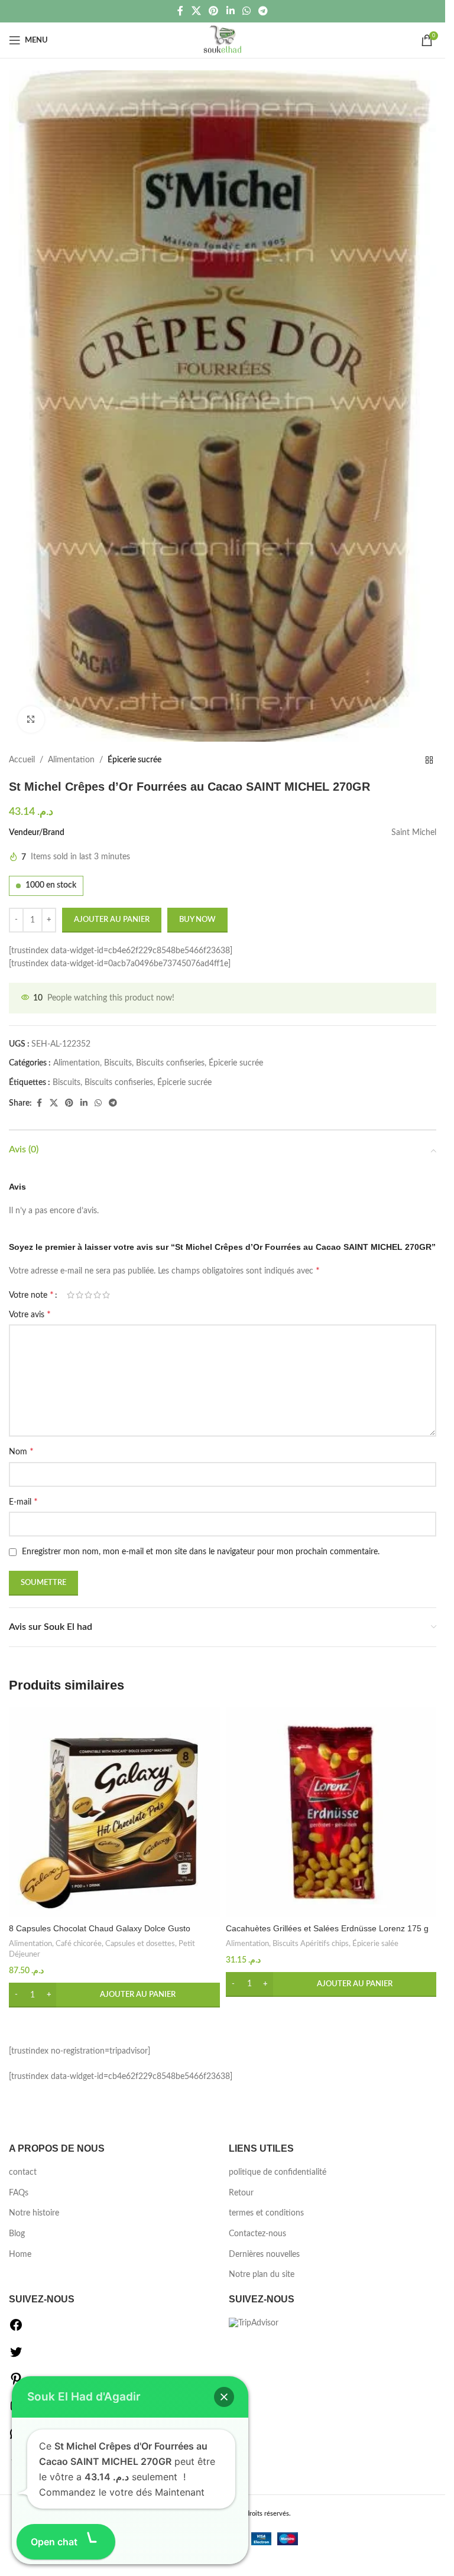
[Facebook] (16, 2330)
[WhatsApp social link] (246, 11)
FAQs (19, 2193)
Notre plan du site (262, 2275)
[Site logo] (223, 40)
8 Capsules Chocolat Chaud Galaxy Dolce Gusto (100, 1928)
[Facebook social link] (180, 11)
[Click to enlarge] (31, 719)
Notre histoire (34, 2213)
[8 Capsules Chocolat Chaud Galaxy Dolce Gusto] (114, 1812)
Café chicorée (79, 1944)
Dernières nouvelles (264, 2255)
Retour (241, 2193)
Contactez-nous (257, 2234)
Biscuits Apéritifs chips (311, 1944)
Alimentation (71, 760)
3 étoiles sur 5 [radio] (88, 1295)
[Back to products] (429, 761)
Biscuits (118, 1063)
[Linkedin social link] (230, 11)
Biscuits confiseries (170, 1063)
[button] (114, 1995)
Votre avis (30, 1314)
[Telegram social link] (263, 11)
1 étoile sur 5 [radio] (71, 1295)
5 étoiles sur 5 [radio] (106, 1295)
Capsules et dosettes (140, 1944)
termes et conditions (266, 2213)
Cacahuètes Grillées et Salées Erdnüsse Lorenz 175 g (327, 1928)
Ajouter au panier (112, 920)
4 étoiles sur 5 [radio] (97, 1295)
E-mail (23, 1502)
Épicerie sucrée (134, 760)
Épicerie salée (375, 1944)
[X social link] (196, 11)
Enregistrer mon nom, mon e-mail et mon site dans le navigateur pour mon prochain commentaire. (201, 1552)
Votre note (31, 1295)
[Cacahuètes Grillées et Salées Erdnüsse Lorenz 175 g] (331, 1812)
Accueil (22, 760)
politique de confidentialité (278, 2172)
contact (23, 2172)
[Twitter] (16, 2357)
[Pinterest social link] (214, 11)
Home (20, 2255)
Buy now (197, 920)
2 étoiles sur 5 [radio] (80, 1295)
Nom (21, 1451)
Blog (17, 2234)
